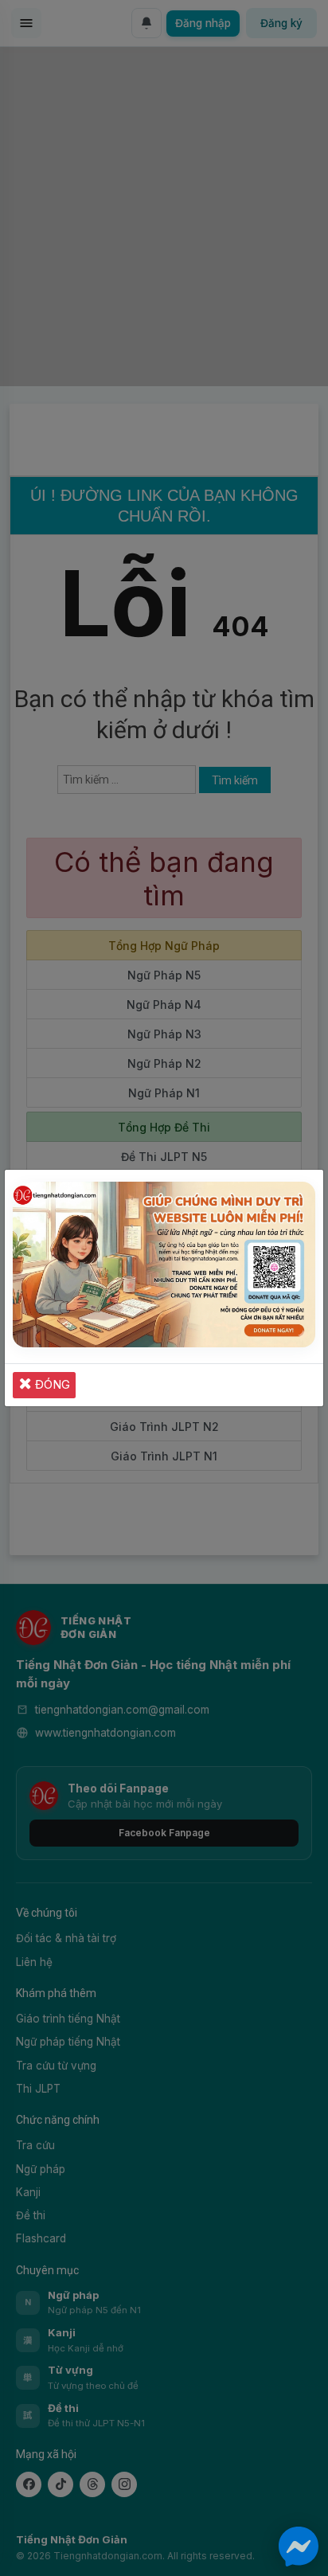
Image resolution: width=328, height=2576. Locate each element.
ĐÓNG (51, 1384)
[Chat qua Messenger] (299, 2547)
